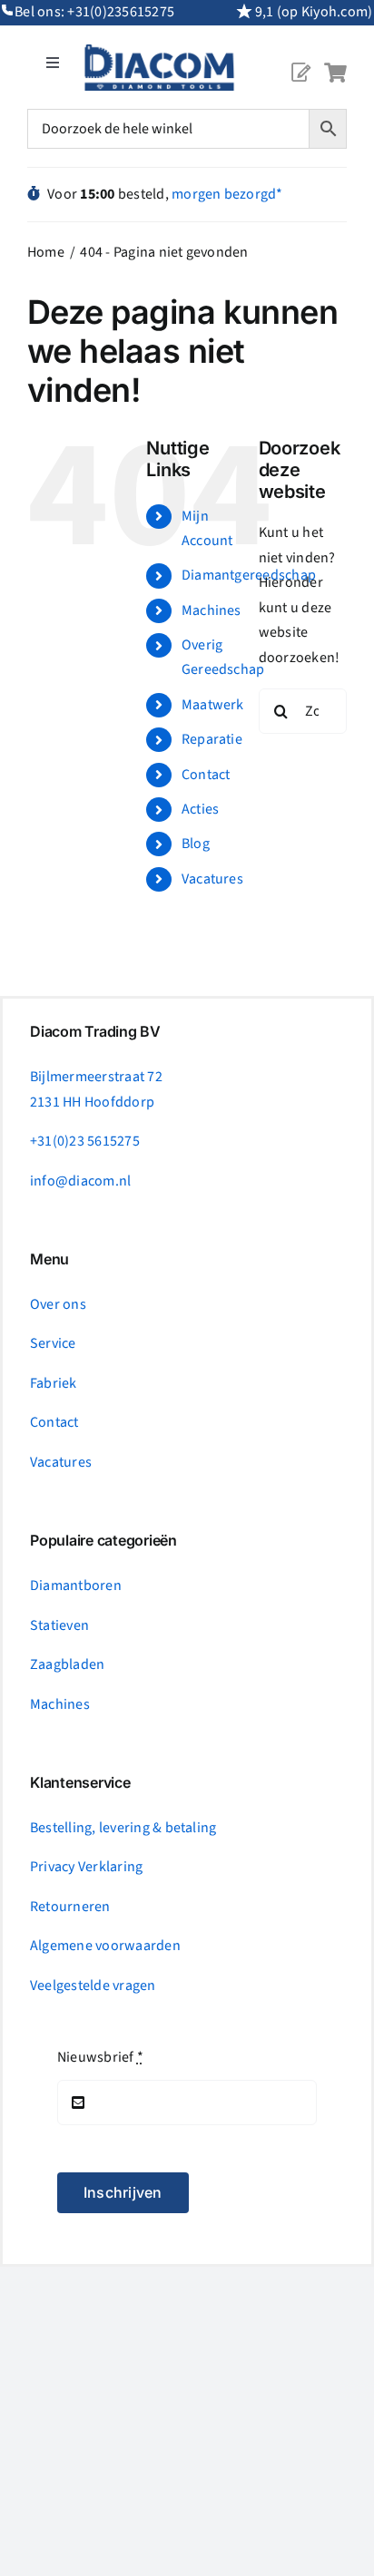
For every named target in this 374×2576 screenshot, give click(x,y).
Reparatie (212, 739)
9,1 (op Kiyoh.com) (314, 12)
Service (53, 1343)
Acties (200, 809)
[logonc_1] (159, 52)
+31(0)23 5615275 (85, 1141)
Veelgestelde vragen (93, 1986)
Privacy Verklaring (86, 1867)
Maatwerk (213, 705)
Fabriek (54, 1383)
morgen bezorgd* (227, 194)
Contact (206, 775)
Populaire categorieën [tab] (103, 1541)
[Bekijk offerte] (300, 58)
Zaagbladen (67, 1664)
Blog (196, 844)
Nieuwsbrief (100, 2057)
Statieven (59, 1625)
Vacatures (212, 879)
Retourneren (70, 1907)
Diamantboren (76, 1586)
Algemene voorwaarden (105, 1946)
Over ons (58, 1304)
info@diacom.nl (80, 1181)
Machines (212, 610)
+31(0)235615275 (121, 12)
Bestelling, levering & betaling (123, 1828)
